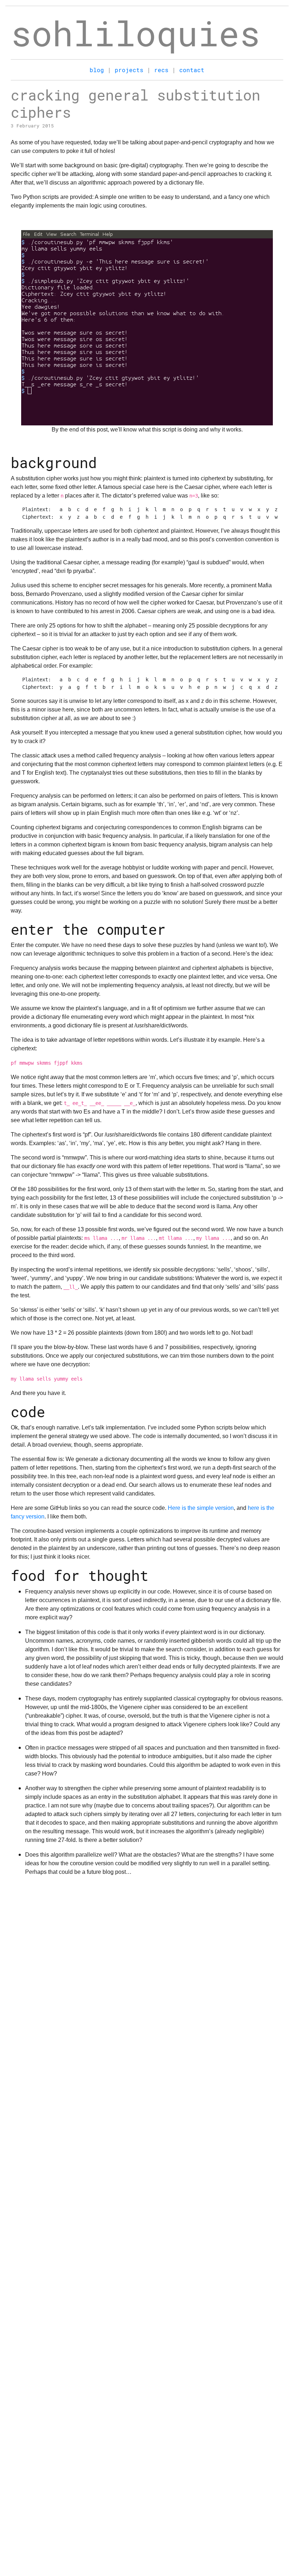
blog (97, 70)
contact (192, 70)
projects (129, 70)
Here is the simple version (201, 1508)
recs (161, 70)
